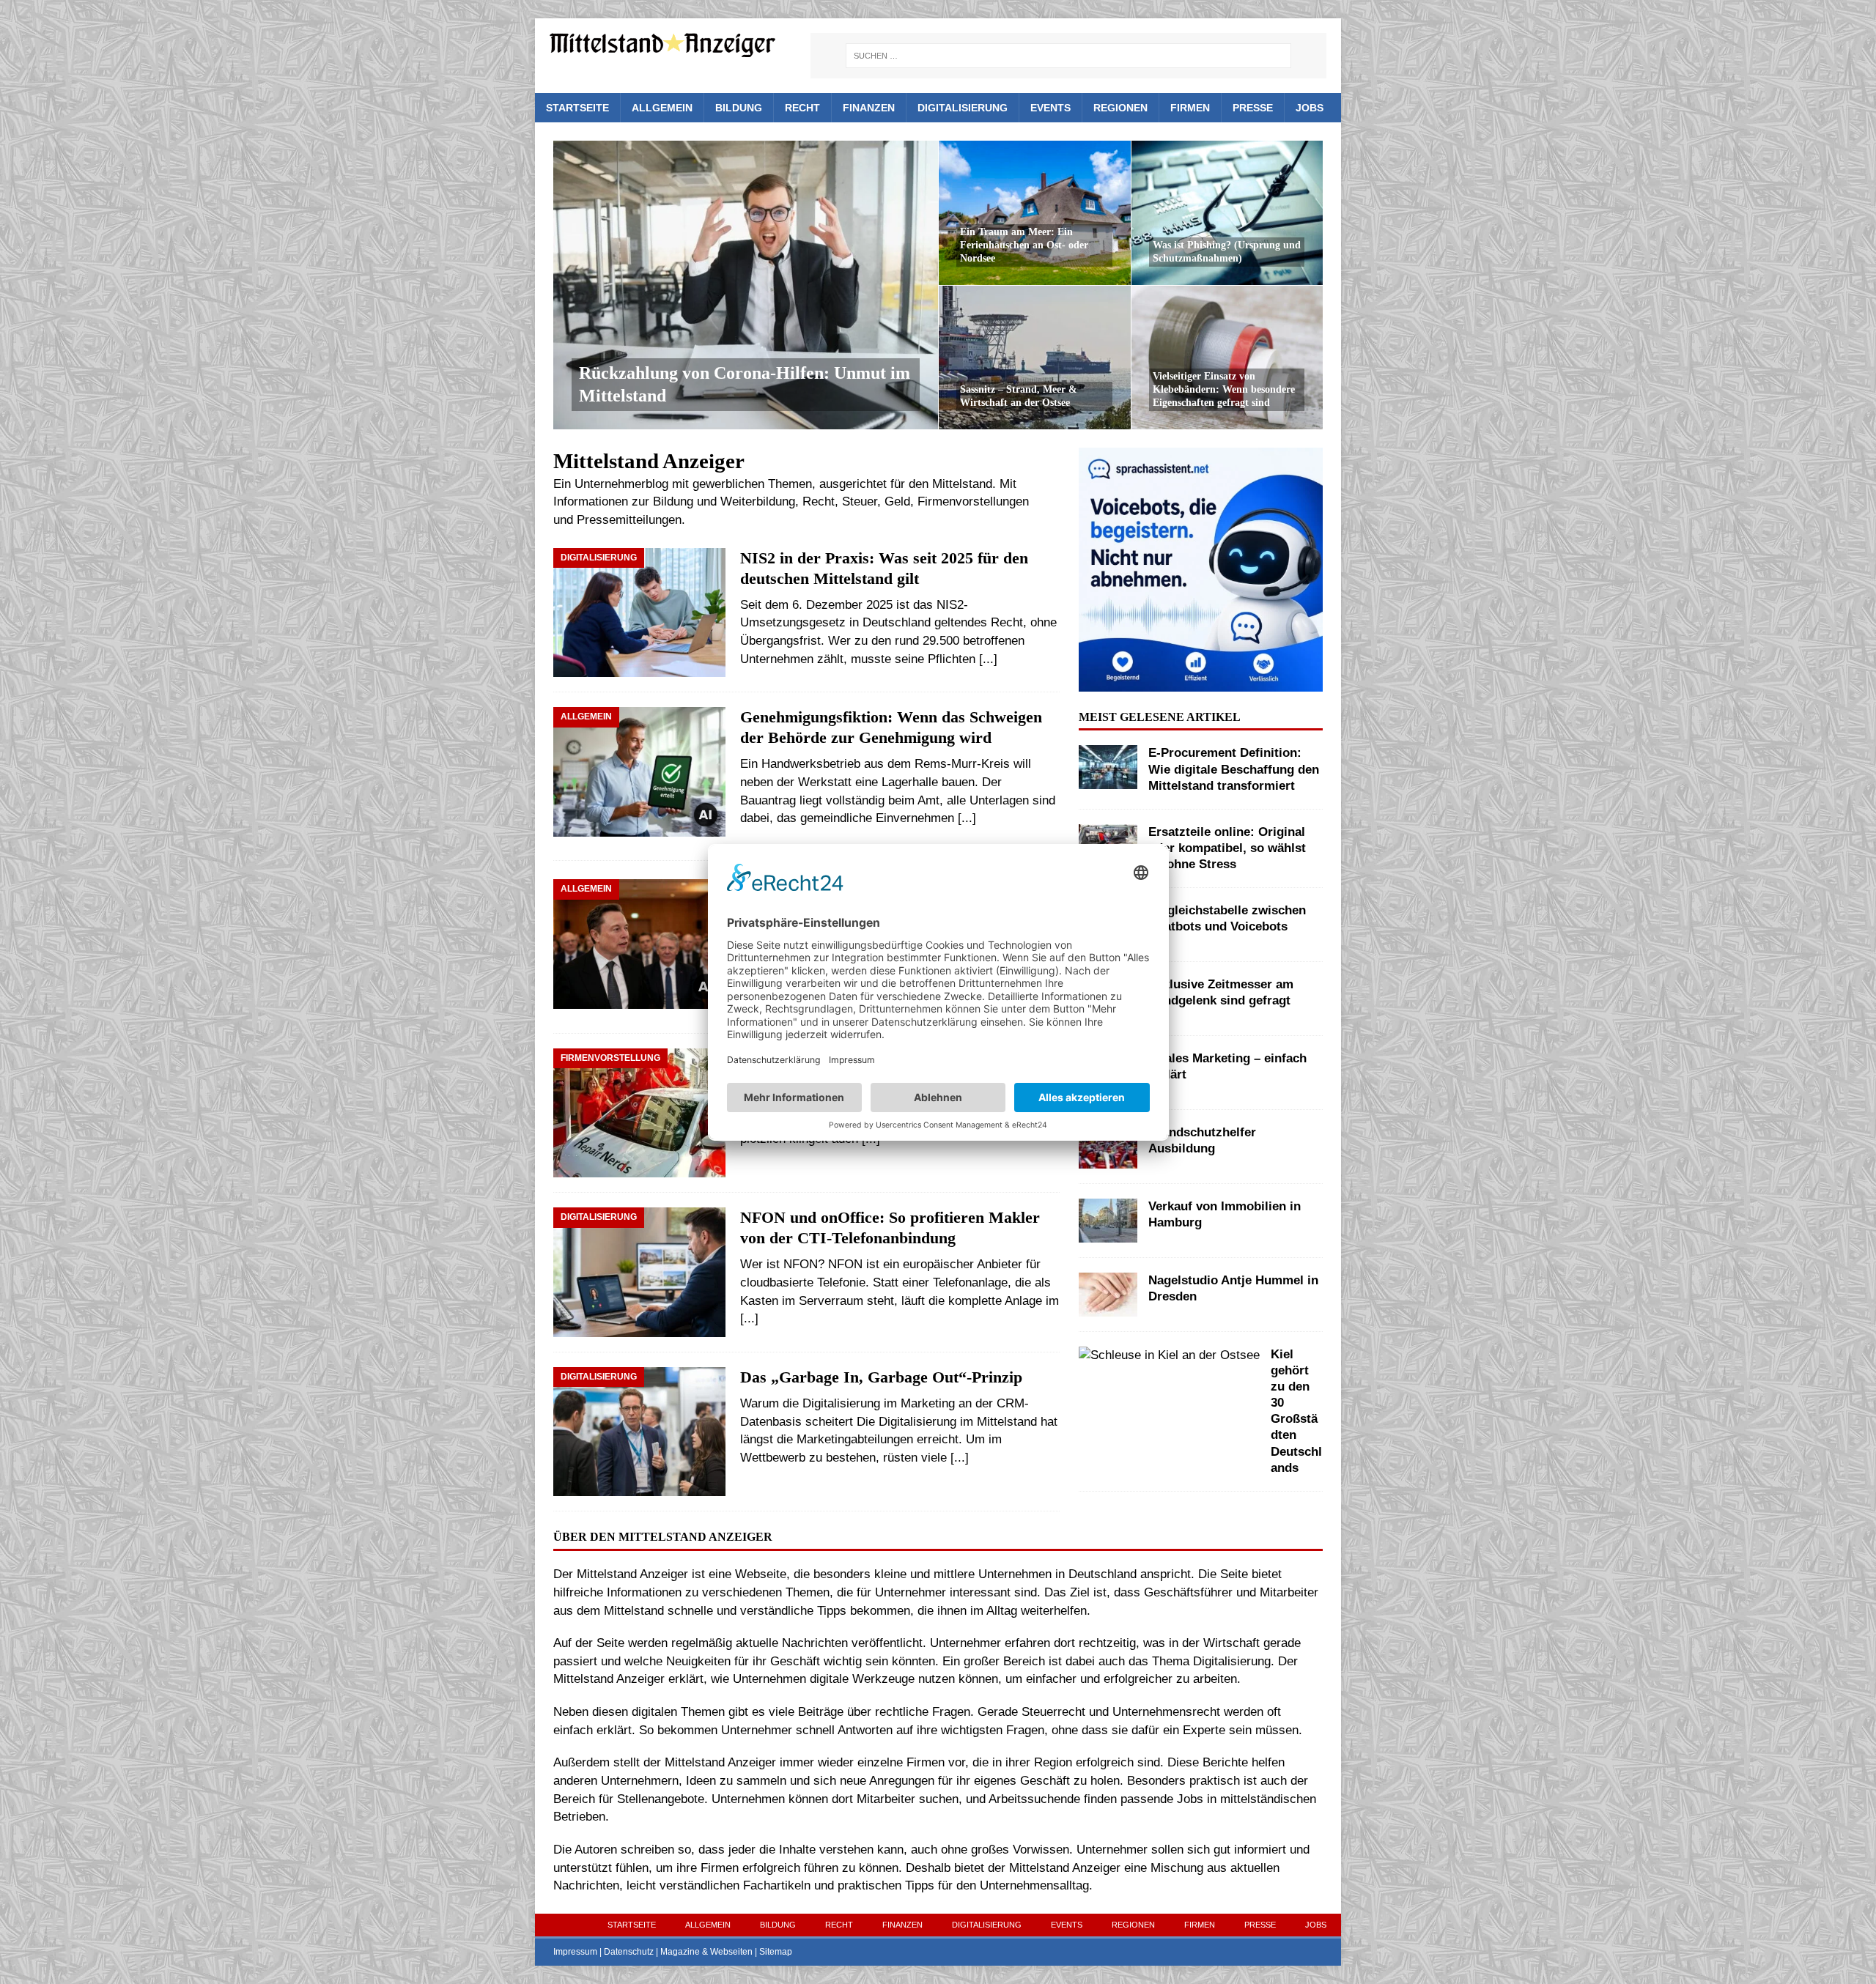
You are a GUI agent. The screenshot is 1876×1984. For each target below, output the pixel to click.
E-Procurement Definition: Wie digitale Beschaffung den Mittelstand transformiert (1234, 769)
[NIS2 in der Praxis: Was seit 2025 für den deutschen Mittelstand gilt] (639, 613)
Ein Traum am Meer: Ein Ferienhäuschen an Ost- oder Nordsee (1024, 245)
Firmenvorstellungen (973, 501)
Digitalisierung (963, 108)
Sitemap (776, 1952)
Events (1050, 108)
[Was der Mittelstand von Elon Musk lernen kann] (639, 948)
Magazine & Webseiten (706, 1952)
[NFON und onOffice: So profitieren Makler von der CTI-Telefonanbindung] (639, 1272)
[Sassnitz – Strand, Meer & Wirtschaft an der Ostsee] (1034, 357)
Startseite (577, 108)
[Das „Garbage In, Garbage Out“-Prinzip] (639, 1432)
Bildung (739, 108)
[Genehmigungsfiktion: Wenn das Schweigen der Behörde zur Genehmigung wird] (639, 776)
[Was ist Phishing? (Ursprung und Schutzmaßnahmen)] (1227, 213)
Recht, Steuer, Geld (856, 501)
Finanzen (869, 108)
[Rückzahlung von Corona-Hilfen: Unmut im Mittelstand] (746, 285)
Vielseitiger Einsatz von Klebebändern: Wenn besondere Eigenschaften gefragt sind (1224, 389)
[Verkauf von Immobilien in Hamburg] (1108, 1221)
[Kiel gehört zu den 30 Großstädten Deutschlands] (1169, 1356)
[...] (988, 659)
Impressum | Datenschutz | (607, 1952)
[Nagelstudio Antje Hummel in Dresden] (1108, 1295)
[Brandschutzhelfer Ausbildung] (1108, 1147)
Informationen (591, 501)
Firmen (1190, 108)
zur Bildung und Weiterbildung (713, 501)
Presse (1253, 108)
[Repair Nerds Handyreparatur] (639, 1113)
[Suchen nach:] (1068, 56)
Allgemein (662, 108)
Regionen (1120, 108)
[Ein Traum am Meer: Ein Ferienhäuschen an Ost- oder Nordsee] (1034, 213)
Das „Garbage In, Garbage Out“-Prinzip (881, 1377)
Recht (802, 108)
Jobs (1310, 108)
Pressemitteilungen (629, 520)
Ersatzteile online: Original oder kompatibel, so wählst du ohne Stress (1227, 848)
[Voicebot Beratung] (1200, 682)
